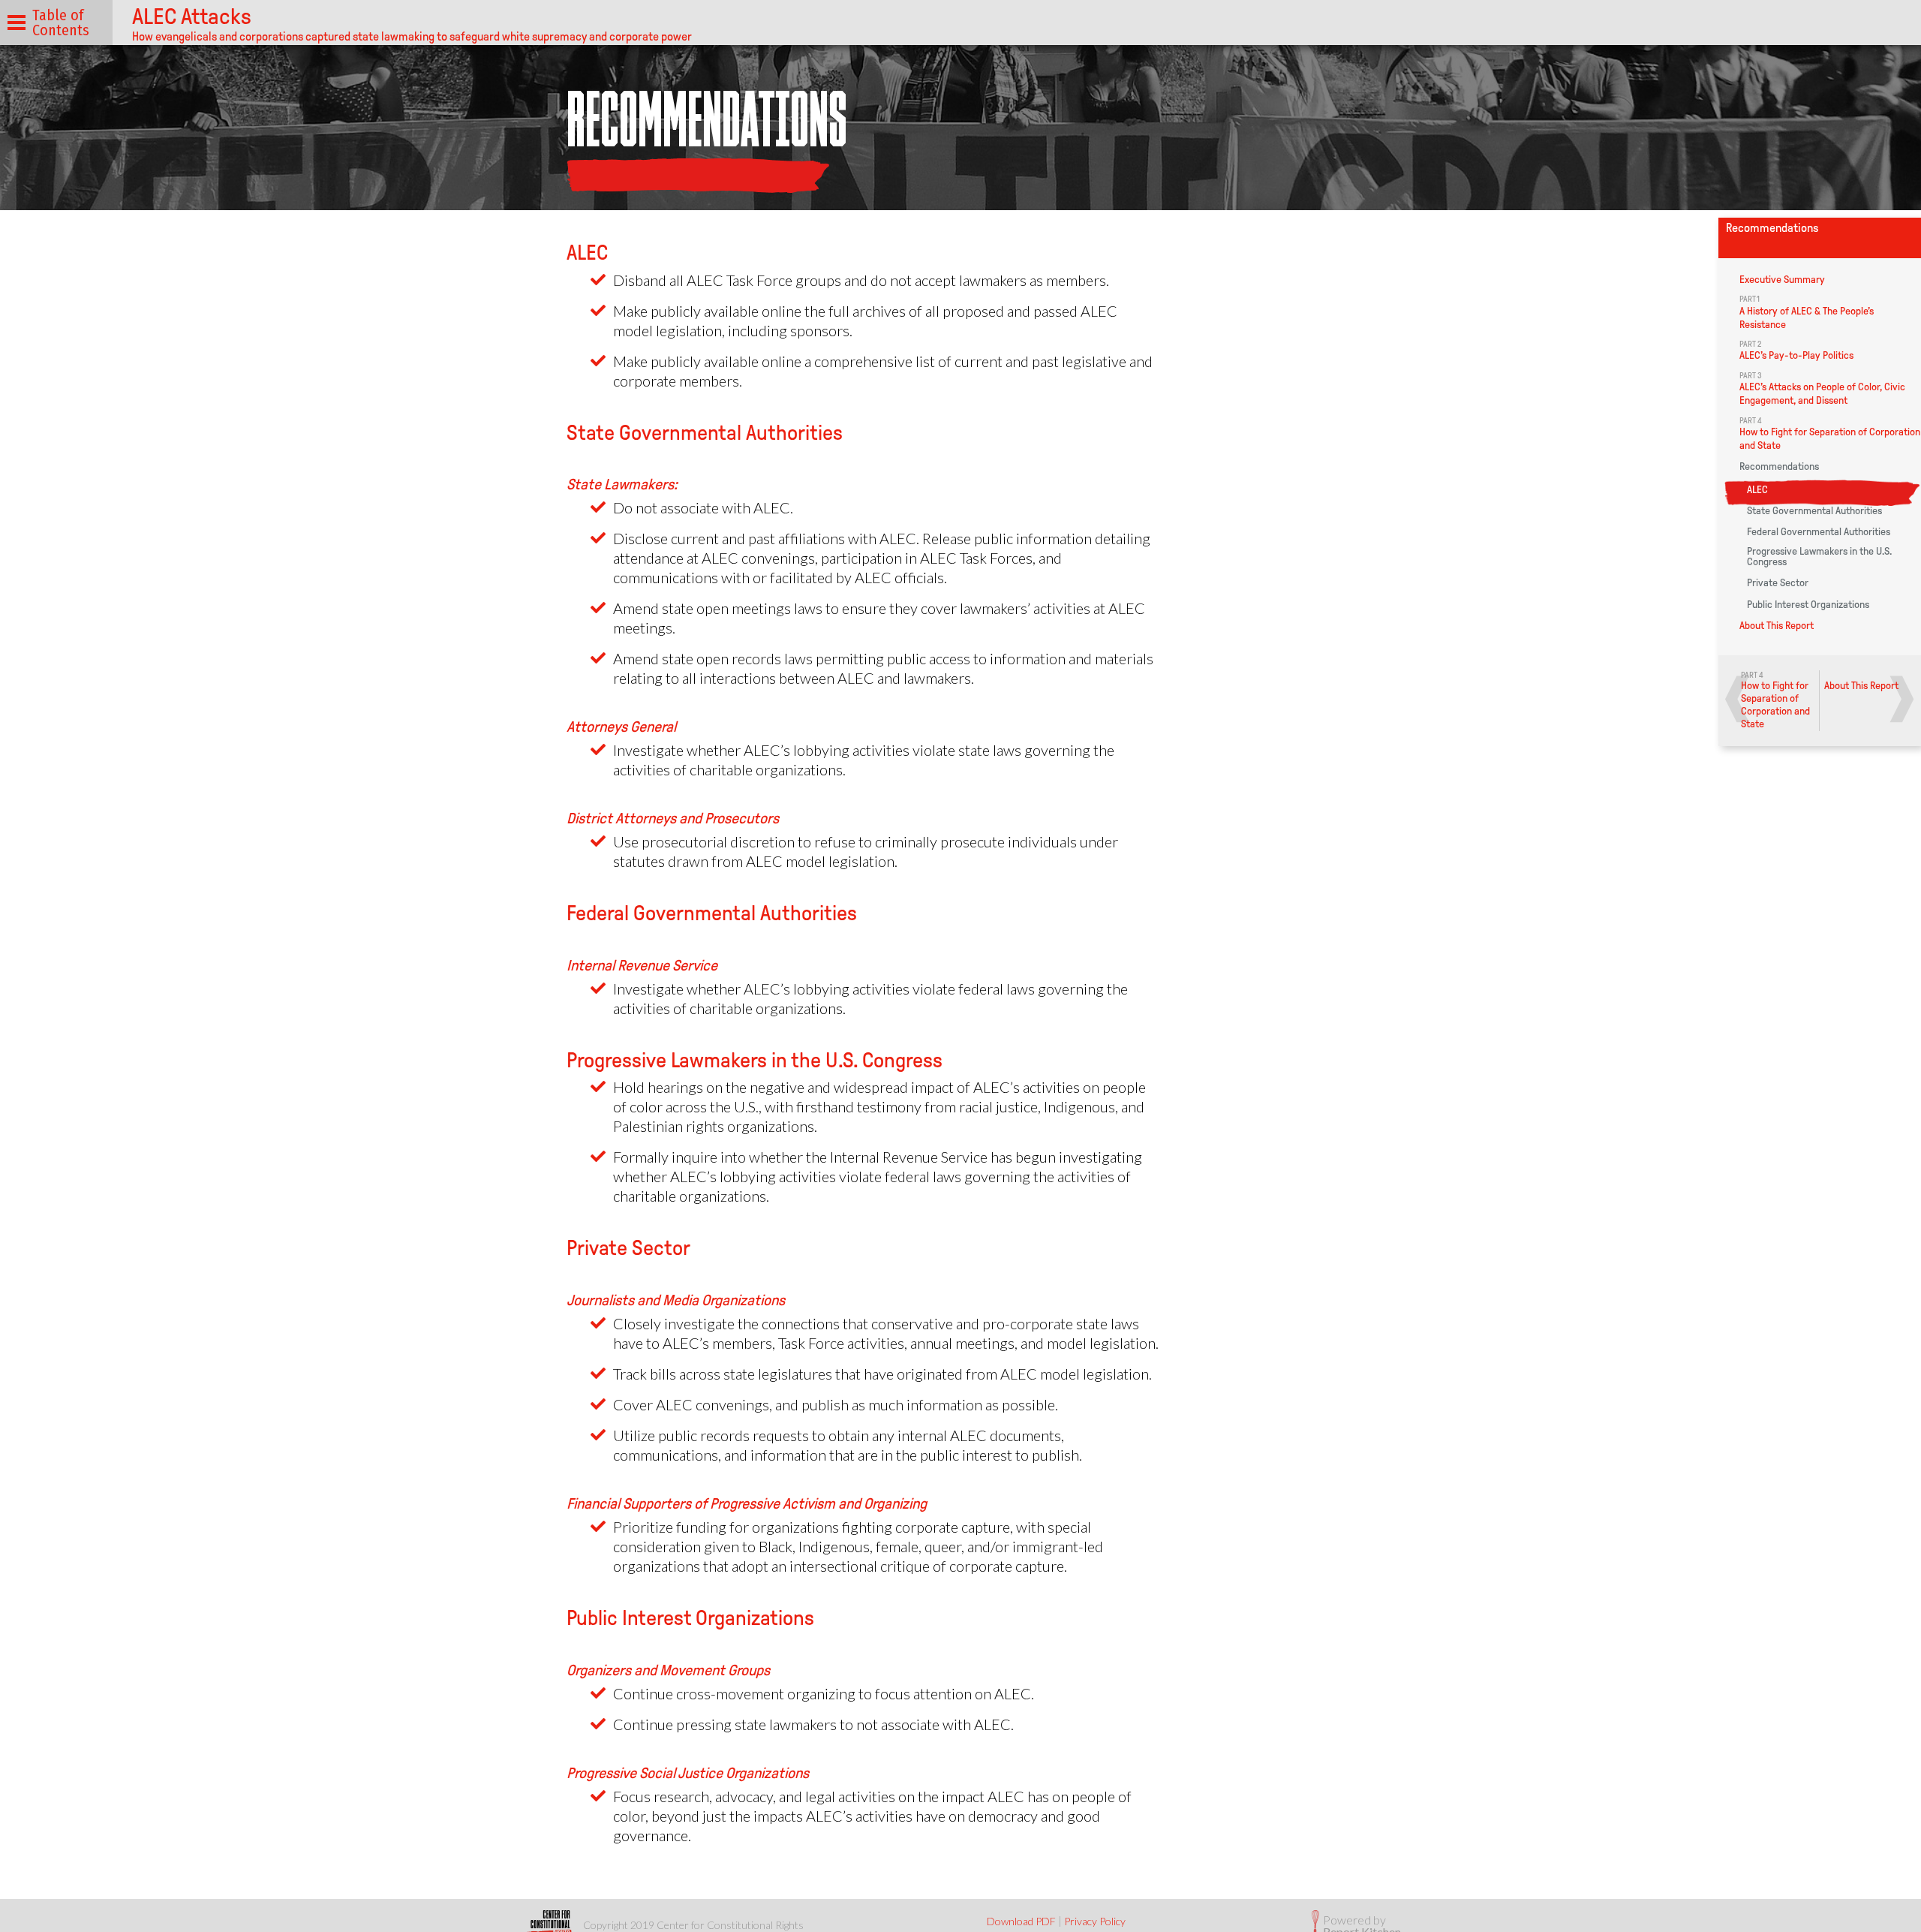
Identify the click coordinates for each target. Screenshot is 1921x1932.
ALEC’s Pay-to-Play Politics (1796, 350)
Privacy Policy (1095, 1921)
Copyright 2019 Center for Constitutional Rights (693, 1925)
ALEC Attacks (192, 16)
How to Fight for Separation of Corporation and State (1830, 434)
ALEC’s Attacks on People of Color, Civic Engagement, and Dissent (1822, 389)
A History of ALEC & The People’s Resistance (1807, 312)
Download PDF (1021, 1921)
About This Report (1777, 626)
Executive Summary (1782, 280)
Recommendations (1779, 467)
